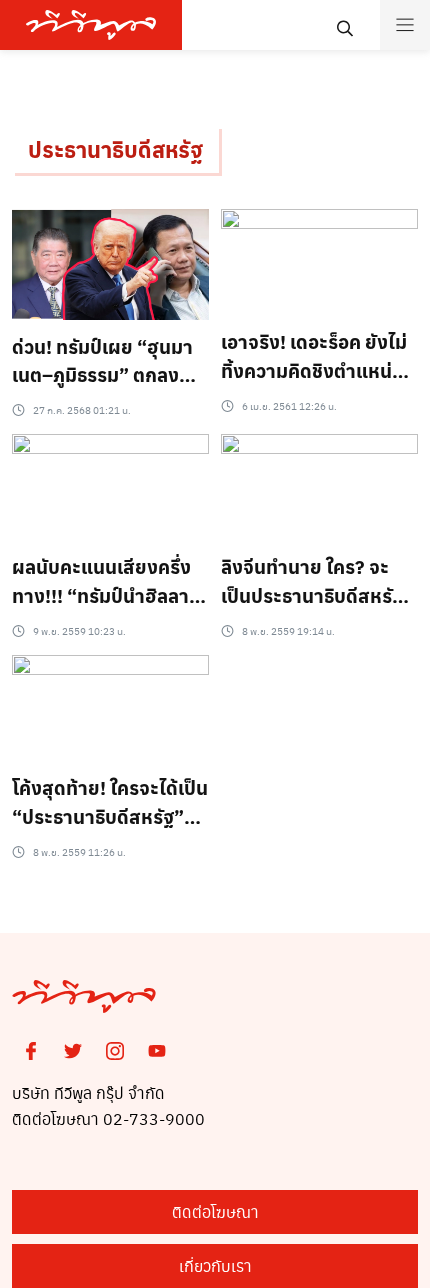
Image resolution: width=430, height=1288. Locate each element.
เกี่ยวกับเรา (215, 1265)
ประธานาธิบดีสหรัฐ (115, 149)
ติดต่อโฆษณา (215, 1211)
